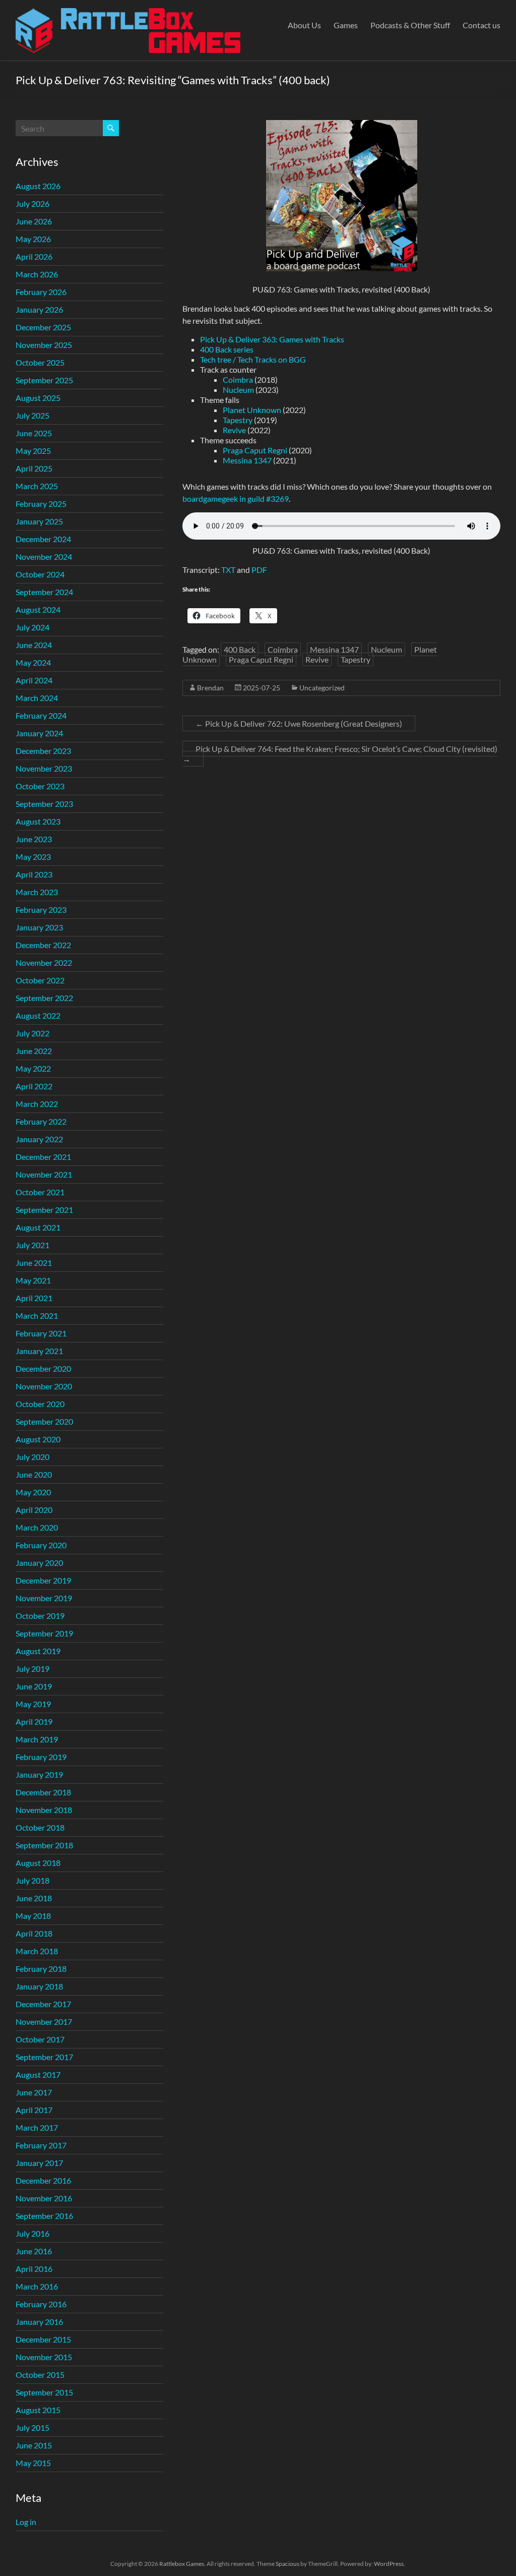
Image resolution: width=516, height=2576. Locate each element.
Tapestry (238, 420)
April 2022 (34, 1086)
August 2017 (38, 2074)
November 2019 (44, 1598)
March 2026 (37, 274)
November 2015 (44, 2357)
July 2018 (33, 1880)
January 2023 (39, 927)
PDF (259, 570)
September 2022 (44, 998)
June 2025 (34, 433)
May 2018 (33, 1916)
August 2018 (38, 1863)
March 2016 (37, 2286)
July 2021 (33, 1245)
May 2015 (33, 2463)
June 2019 (34, 1686)
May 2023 (33, 857)
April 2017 (34, 2110)
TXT (229, 570)
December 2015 (43, 2339)
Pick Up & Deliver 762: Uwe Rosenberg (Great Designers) (299, 723)
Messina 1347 (247, 460)
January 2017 (39, 2163)
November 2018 (44, 1810)
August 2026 (38, 186)
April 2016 (34, 2269)
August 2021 (38, 1227)
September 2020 (44, 1421)
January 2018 (39, 1986)
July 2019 (33, 1668)
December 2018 (43, 1792)
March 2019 (37, 1739)
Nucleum (238, 390)
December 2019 (43, 1580)
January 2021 (39, 1351)
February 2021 (41, 1333)
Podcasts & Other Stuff (410, 25)
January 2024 (39, 733)
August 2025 (38, 398)
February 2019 (41, 1757)
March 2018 (37, 1951)
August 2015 (38, 2410)
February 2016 (41, 2304)
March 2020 (37, 1527)
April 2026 (34, 256)
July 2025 (33, 415)
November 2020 (44, 1386)
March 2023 (37, 892)
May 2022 (33, 1068)
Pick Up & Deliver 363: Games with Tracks (272, 339)
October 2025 (40, 362)
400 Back (240, 649)
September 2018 (44, 1845)
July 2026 (33, 203)
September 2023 (44, 804)
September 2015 (44, 2392)
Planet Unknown (252, 410)
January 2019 (39, 1774)
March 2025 (37, 486)
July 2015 (33, 2427)
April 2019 (34, 1721)
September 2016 (44, 2216)
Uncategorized (322, 688)
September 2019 (44, 1633)
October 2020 (40, 1404)
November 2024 (44, 557)
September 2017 (44, 2057)
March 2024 (37, 698)
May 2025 (33, 451)
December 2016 (43, 2180)
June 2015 (34, 2445)
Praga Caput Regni (255, 450)
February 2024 (41, 715)
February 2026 (41, 292)
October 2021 (40, 1192)
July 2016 (33, 2233)
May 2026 (33, 239)
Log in (26, 2522)
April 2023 (34, 874)
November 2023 (44, 768)
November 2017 (44, 2022)
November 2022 (44, 962)
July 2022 (33, 1033)
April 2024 (34, 680)
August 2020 (38, 1439)
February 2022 (41, 1121)
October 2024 (40, 574)
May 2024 (33, 662)
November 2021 (44, 1174)
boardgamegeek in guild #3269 (236, 499)
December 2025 (43, 327)
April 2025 (34, 468)
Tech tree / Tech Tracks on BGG (253, 359)
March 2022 (37, 1104)
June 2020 (34, 1474)
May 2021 (33, 1280)
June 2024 (34, 645)
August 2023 (38, 821)
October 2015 (40, 2375)
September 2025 (44, 380)
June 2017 (34, 2092)
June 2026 (34, 221)
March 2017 (37, 2127)
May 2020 (33, 1492)
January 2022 (39, 1139)
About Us (304, 25)
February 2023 (41, 910)
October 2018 (40, 1827)
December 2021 (43, 1157)
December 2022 (43, 945)
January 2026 (39, 309)
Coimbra (238, 379)
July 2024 (33, 627)
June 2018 (34, 1898)
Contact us (481, 25)
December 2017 (43, 2004)
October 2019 (40, 1616)
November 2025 (44, 345)
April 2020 (34, 1510)
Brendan (210, 688)
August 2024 (38, 609)
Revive (234, 430)
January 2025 (39, 521)
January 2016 (39, 2322)
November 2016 (44, 2198)
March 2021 (37, 1315)
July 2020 (33, 1457)
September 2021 (44, 1210)
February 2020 (41, 1545)
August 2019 (38, 1651)
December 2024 (43, 539)
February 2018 (41, 1969)
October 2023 (40, 786)
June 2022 (34, 1051)
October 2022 (40, 980)
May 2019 (33, 1704)
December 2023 (43, 751)
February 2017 (41, 2145)
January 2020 (39, 1563)
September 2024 (44, 592)
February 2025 (41, 504)
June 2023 (34, 839)
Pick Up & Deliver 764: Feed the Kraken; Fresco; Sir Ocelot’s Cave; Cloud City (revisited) (340, 754)
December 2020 (43, 1368)
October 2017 (40, 2039)
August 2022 (38, 1015)
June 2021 (34, 1263)
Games (346, 25)
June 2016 (34, 2251)
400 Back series (227, 349)
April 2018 (34, 1933)
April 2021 (34, 1298)
